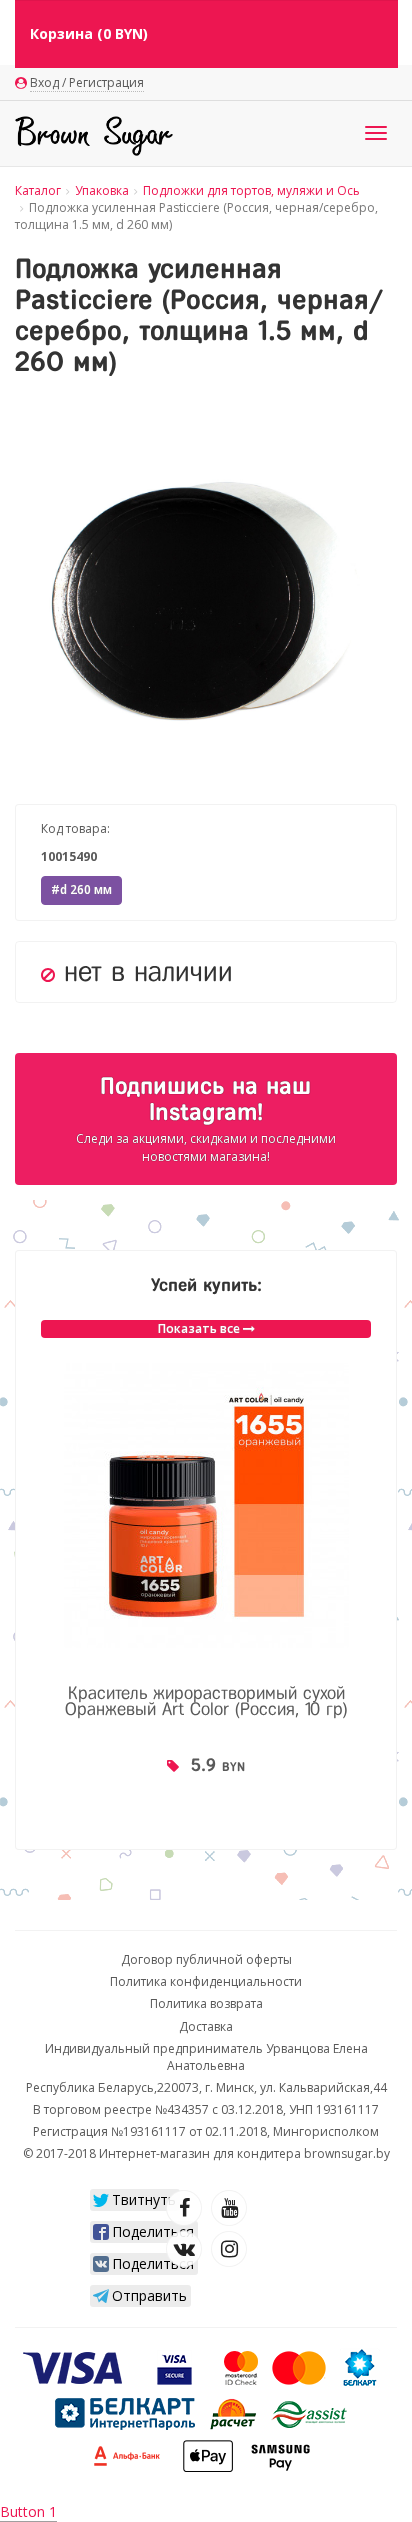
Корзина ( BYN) (89, 33)
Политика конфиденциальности (206, 1981)
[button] (379, 430)
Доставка (206, 2026)
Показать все (200, 1328)
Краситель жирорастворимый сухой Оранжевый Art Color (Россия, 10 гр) (206, 1701)
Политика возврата (206, 2003)
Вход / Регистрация (87, 82)
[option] (206, 1593)
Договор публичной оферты (206, 1959)
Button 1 (28, 2511)
